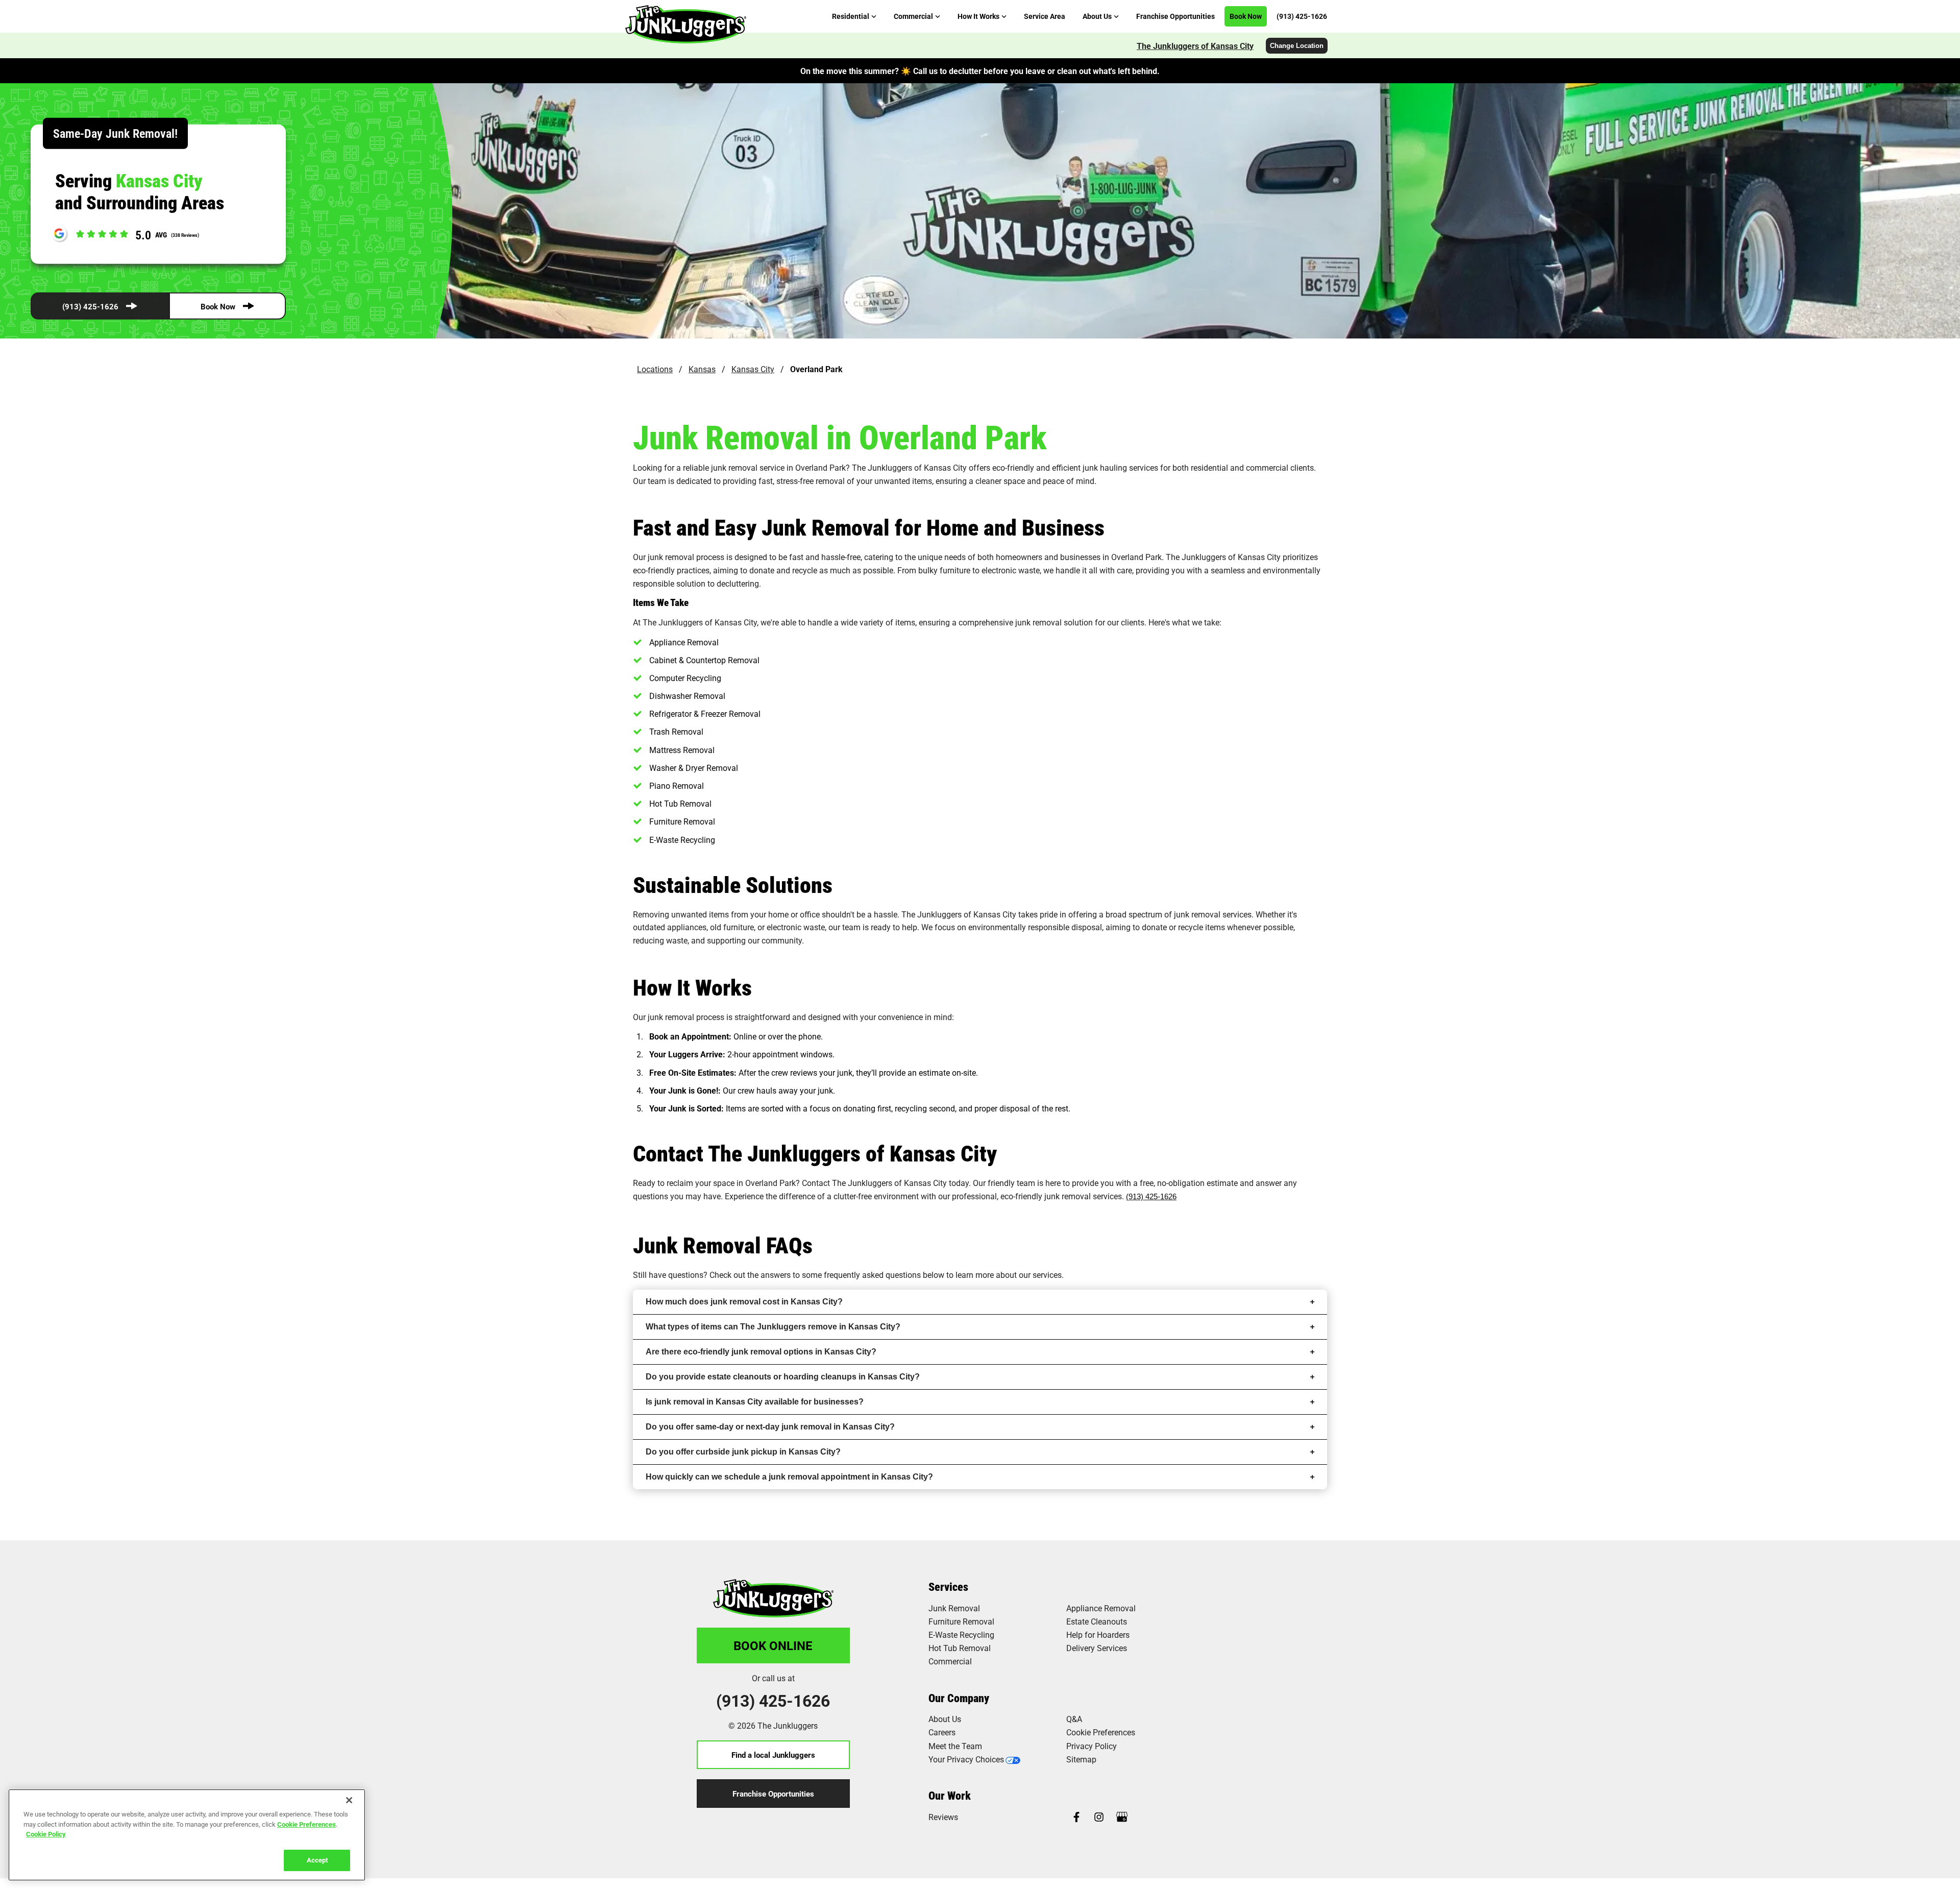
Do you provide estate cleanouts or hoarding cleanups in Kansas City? (783, 1377)
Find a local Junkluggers (773, 1755)
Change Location (1297, 46)
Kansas (702, 369)
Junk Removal (954, 1608)
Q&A (1074, 1719)
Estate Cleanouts (1097, 1621)
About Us (945, 1719)
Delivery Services (1097, 1648)
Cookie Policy (46, 1834)
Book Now (218, 306)
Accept (317, 1859)
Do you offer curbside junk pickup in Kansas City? (743, 1452)
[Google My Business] (1122, 1818)
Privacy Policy (1092, 1746)
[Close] (349, 1800)
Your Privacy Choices (966, 1759)
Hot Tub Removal (960, 1648)
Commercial (950, 1661)
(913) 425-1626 (90, 306)
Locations (655, 369)
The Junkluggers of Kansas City (1195, 46)
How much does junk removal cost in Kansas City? (744, 1302)
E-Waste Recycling (961, 1634)
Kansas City (753, 369)
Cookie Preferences (307, 1824)
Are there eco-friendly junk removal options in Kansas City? (761, 1352)
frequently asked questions (872, 1275)
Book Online (773, 1645)
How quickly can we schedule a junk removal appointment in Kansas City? (789, 1477)
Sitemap (1081, 1759)
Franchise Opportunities (773, 1794)
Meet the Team (955, 1746)
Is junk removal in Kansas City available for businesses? (755, 1402)
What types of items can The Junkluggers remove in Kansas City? (773, 1327)
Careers (942, 1732)
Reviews (943, 1817)
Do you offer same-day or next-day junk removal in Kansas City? (770, 1427)
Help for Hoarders (1098, 1634)
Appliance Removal (1101, 1608)
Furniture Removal (961, 1621)
